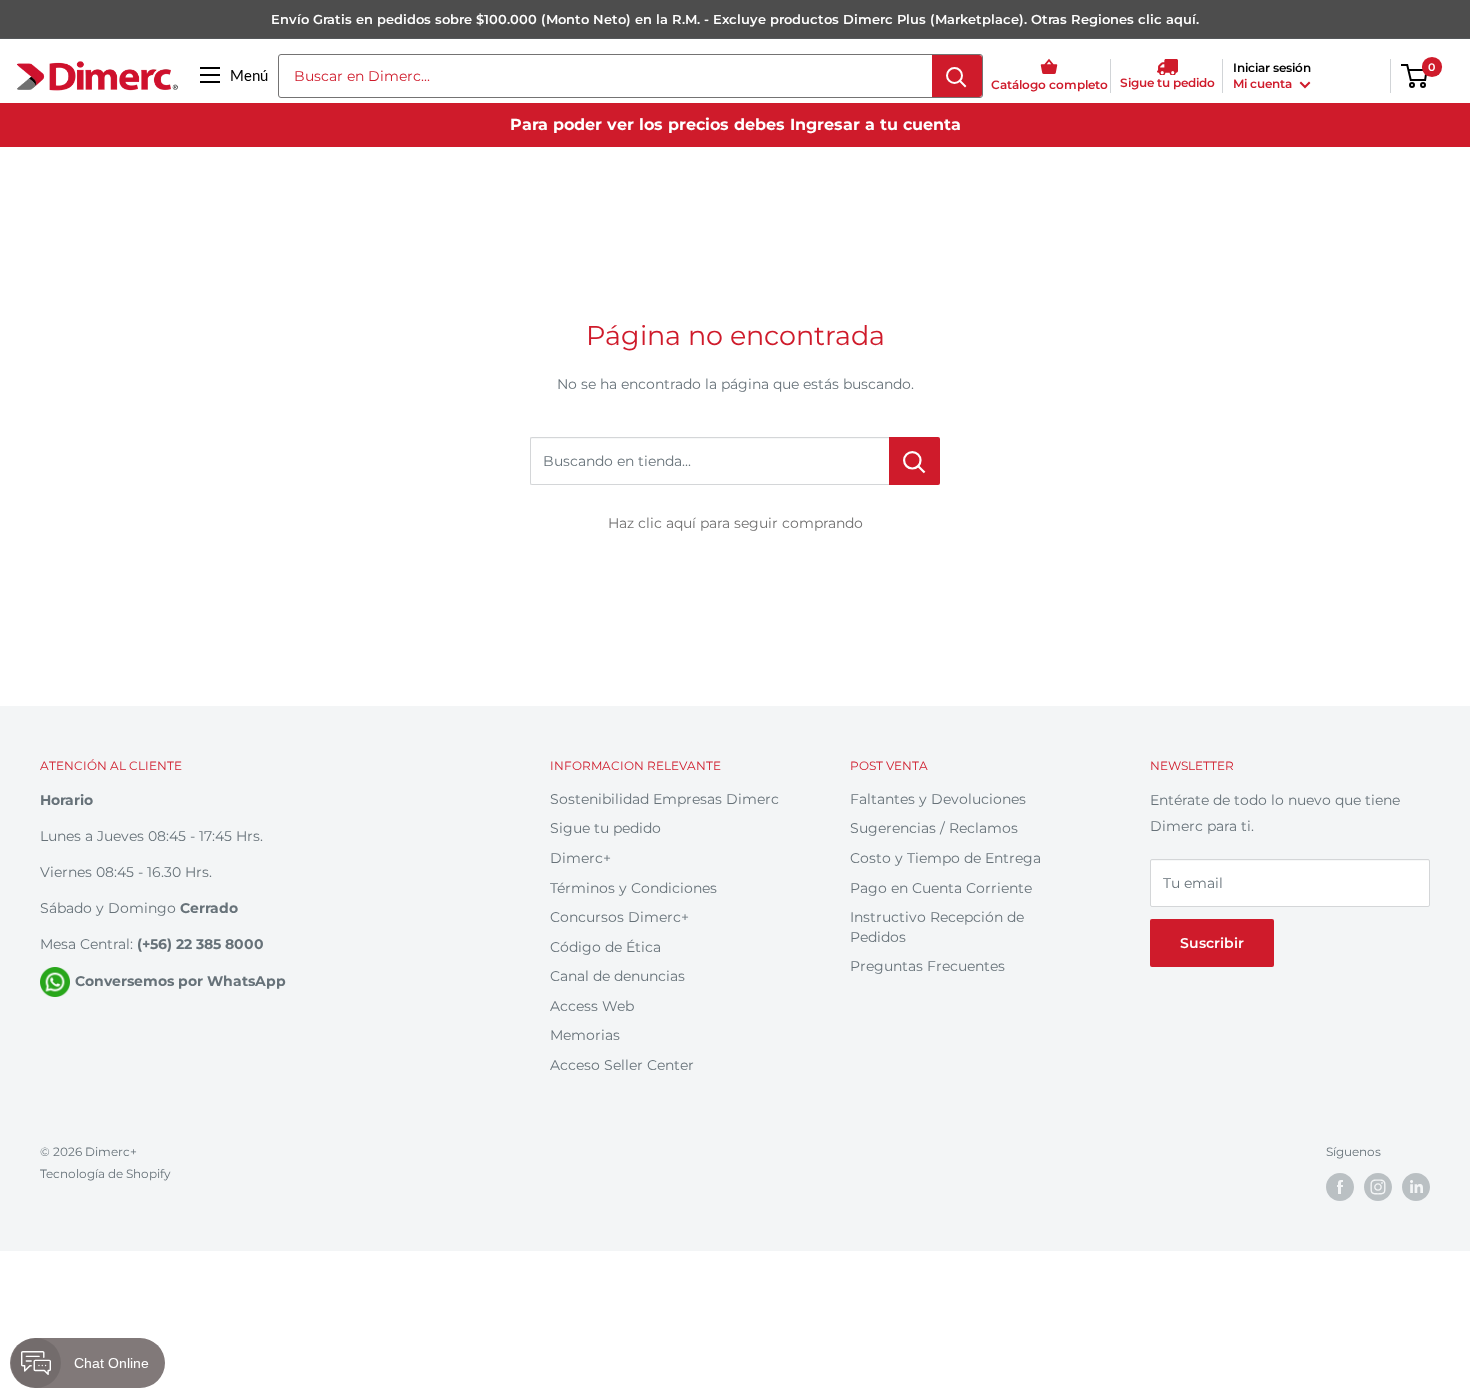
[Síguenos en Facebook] (1340, 1187)
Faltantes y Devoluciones (938, 799)
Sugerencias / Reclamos (934, 828)
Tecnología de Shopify (105, 1173)
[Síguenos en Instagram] (1378, 1187)
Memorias (585, 1035)
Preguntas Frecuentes (927, 966)
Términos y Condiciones (633, 888)
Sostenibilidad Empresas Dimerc (664, 799)
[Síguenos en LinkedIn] (1416, 1187)
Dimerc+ (580, 858)
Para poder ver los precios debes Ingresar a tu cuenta (735, 124)
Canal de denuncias (617, 976)
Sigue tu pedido (605, 828)
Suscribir (1212, 943)
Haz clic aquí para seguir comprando (735, 523)
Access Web (592, 1006)
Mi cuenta (1264, 83)
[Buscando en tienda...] (914, 461)
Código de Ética (605, 947)
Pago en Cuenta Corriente (941, 888)
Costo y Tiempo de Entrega (945, 858)
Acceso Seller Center (622, 1065)
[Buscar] (957, 76)
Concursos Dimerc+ (619, 917)
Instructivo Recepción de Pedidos (937, 927)
